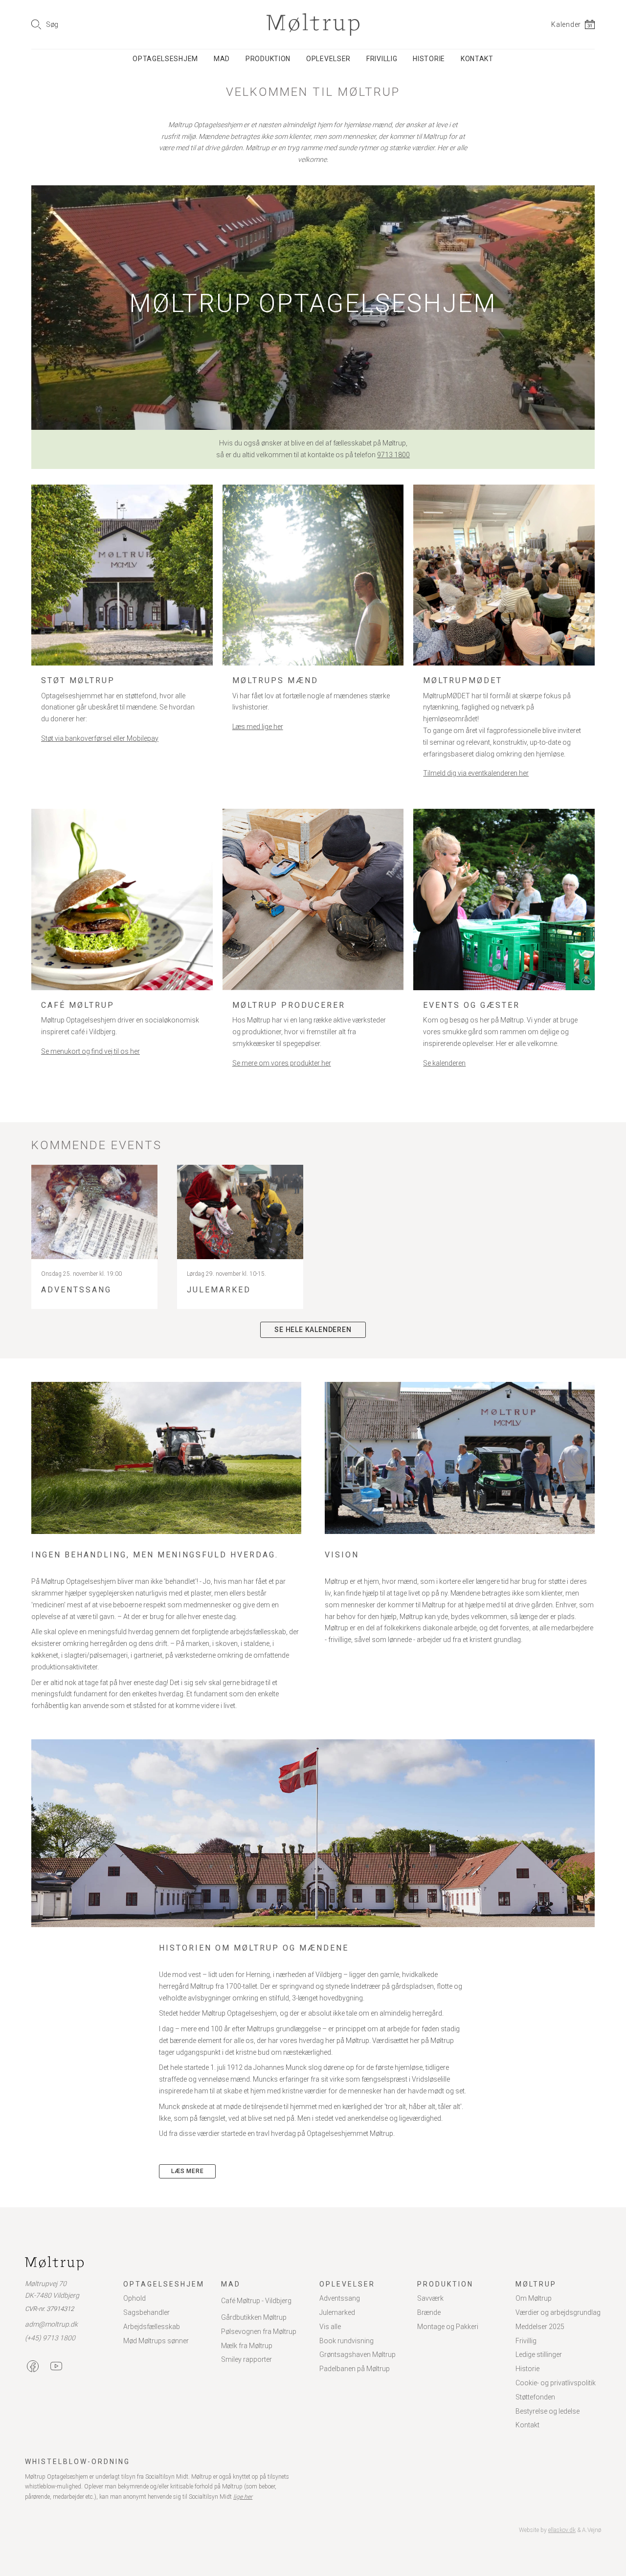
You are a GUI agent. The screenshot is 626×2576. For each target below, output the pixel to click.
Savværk (430, 2298)
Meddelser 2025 (540, 2327)
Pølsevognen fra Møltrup (259, 2332)
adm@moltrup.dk (51, 2324)
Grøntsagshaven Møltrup (358, 2354)
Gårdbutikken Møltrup (254, 2317)
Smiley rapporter (246, 2359)
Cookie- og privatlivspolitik (556, 2383)
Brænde (429, 2312)
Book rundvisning (347, 2341)
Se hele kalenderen (313, 1330)
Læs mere (187, 2171)
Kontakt (477, 59)
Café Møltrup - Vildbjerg (256, 2301)
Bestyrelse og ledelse (548, 2411)
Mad (222, 59)
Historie (429, 59)
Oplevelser (328, 59)
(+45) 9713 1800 (50, 2338)
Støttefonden (535, 2397)
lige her (243, 2497)
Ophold (134, 2298)
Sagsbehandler (146, 2312)
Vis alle (330, 2327)
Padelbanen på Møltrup (355, 2369)
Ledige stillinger (539, 2354)
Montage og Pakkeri (448, 2327)
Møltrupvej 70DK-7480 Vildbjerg (52, 2289)
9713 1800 (393, 455)
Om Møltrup (534, 2298)
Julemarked (337, 2312)
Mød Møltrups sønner (156, 2341)
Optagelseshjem (165, 59)
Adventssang (340, 2298)
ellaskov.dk (562, 2530)
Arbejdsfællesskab (152, 2327)
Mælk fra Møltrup (247, 2346)
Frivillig (382, 59)
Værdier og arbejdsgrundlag (558, 2312)
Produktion (268, 59)
